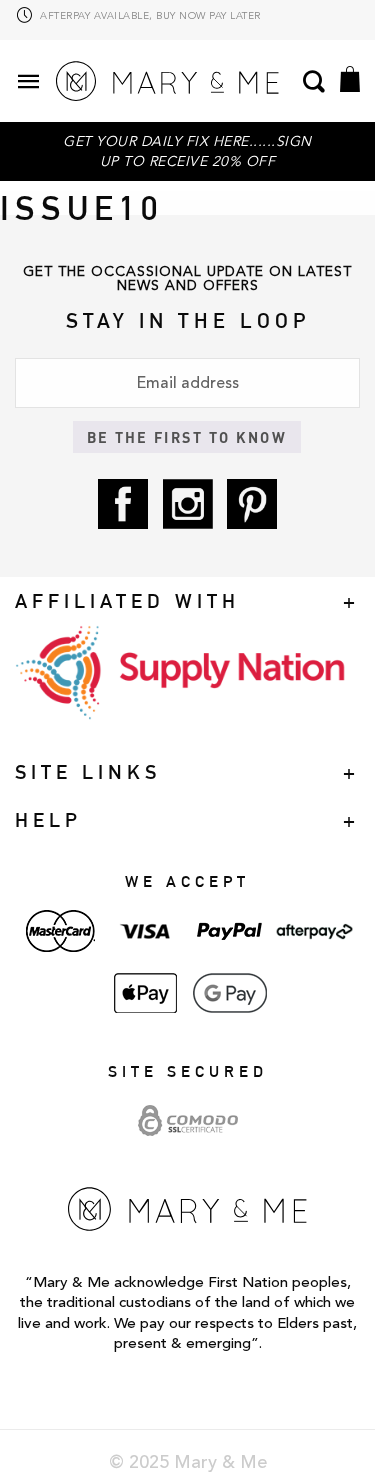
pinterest (252, 504)
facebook (123, 504)
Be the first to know (187, 437)
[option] (187, 22)
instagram (188, 504)
